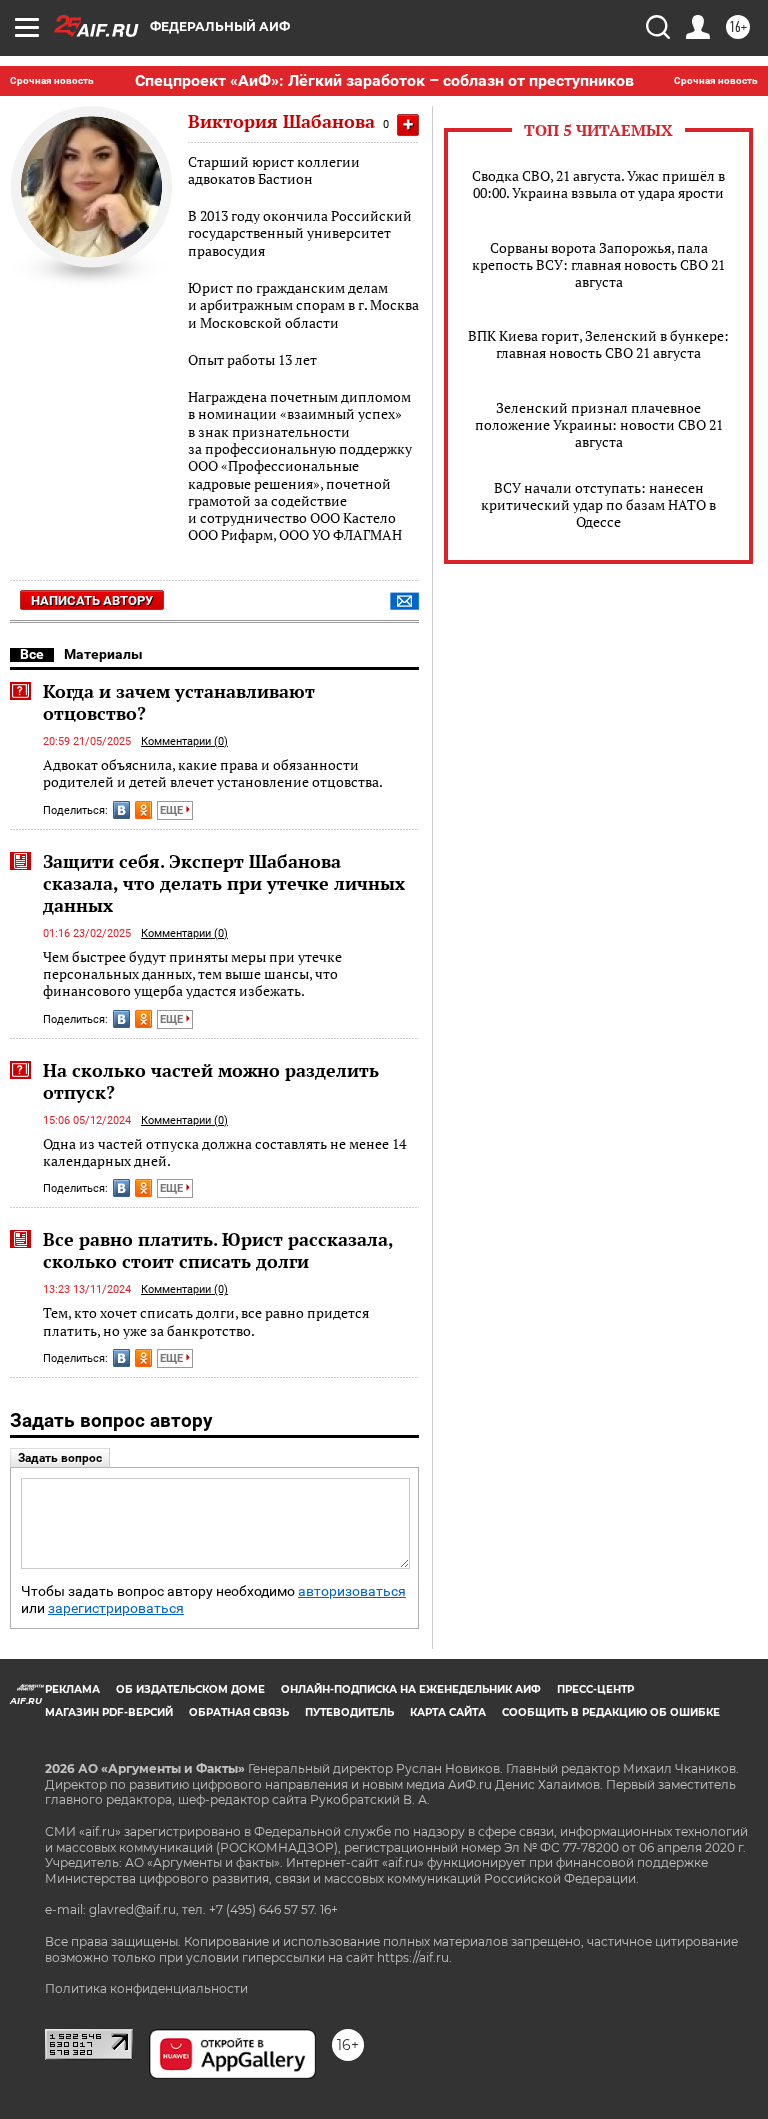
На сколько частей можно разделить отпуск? (211, 1081)
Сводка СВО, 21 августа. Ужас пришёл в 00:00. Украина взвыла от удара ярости (598, 184)
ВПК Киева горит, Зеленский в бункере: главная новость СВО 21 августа (598, 344)
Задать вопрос (60, 1458)
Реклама (72, 1689)
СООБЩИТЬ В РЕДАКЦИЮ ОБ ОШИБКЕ (611, 1712)
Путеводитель (349, 1712)
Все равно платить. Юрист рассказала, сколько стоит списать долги (218, 1250)
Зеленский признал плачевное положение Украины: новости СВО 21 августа (599, 424)
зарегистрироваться (116, 1608)
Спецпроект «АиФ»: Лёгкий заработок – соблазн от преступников (384, 80)
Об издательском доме (190, 1689)
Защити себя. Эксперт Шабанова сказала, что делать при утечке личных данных (224, 883)
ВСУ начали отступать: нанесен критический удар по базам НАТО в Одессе (598, 504)
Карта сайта (448, 1712)
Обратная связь (239, 1712)
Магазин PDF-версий (109, 1712)
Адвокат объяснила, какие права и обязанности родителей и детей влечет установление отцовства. (213, 773)
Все (32, 654)
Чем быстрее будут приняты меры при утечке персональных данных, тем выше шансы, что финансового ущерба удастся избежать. (192, 974)
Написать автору (92, 600)
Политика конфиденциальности (146, 1988)
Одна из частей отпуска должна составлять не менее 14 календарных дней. (224, 1152)
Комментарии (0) (184, 741)
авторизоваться (352, 1591)
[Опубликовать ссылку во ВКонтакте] (121, 810)
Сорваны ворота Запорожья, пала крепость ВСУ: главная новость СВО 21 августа (598, 264)
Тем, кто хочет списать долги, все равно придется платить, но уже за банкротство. (206, 1321)
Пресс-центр (595, 1689)
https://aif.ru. (414, 1957)
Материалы (103, 654)
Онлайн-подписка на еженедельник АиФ (411, 1689)
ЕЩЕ (173, 810)
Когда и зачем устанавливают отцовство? (179, 702)
